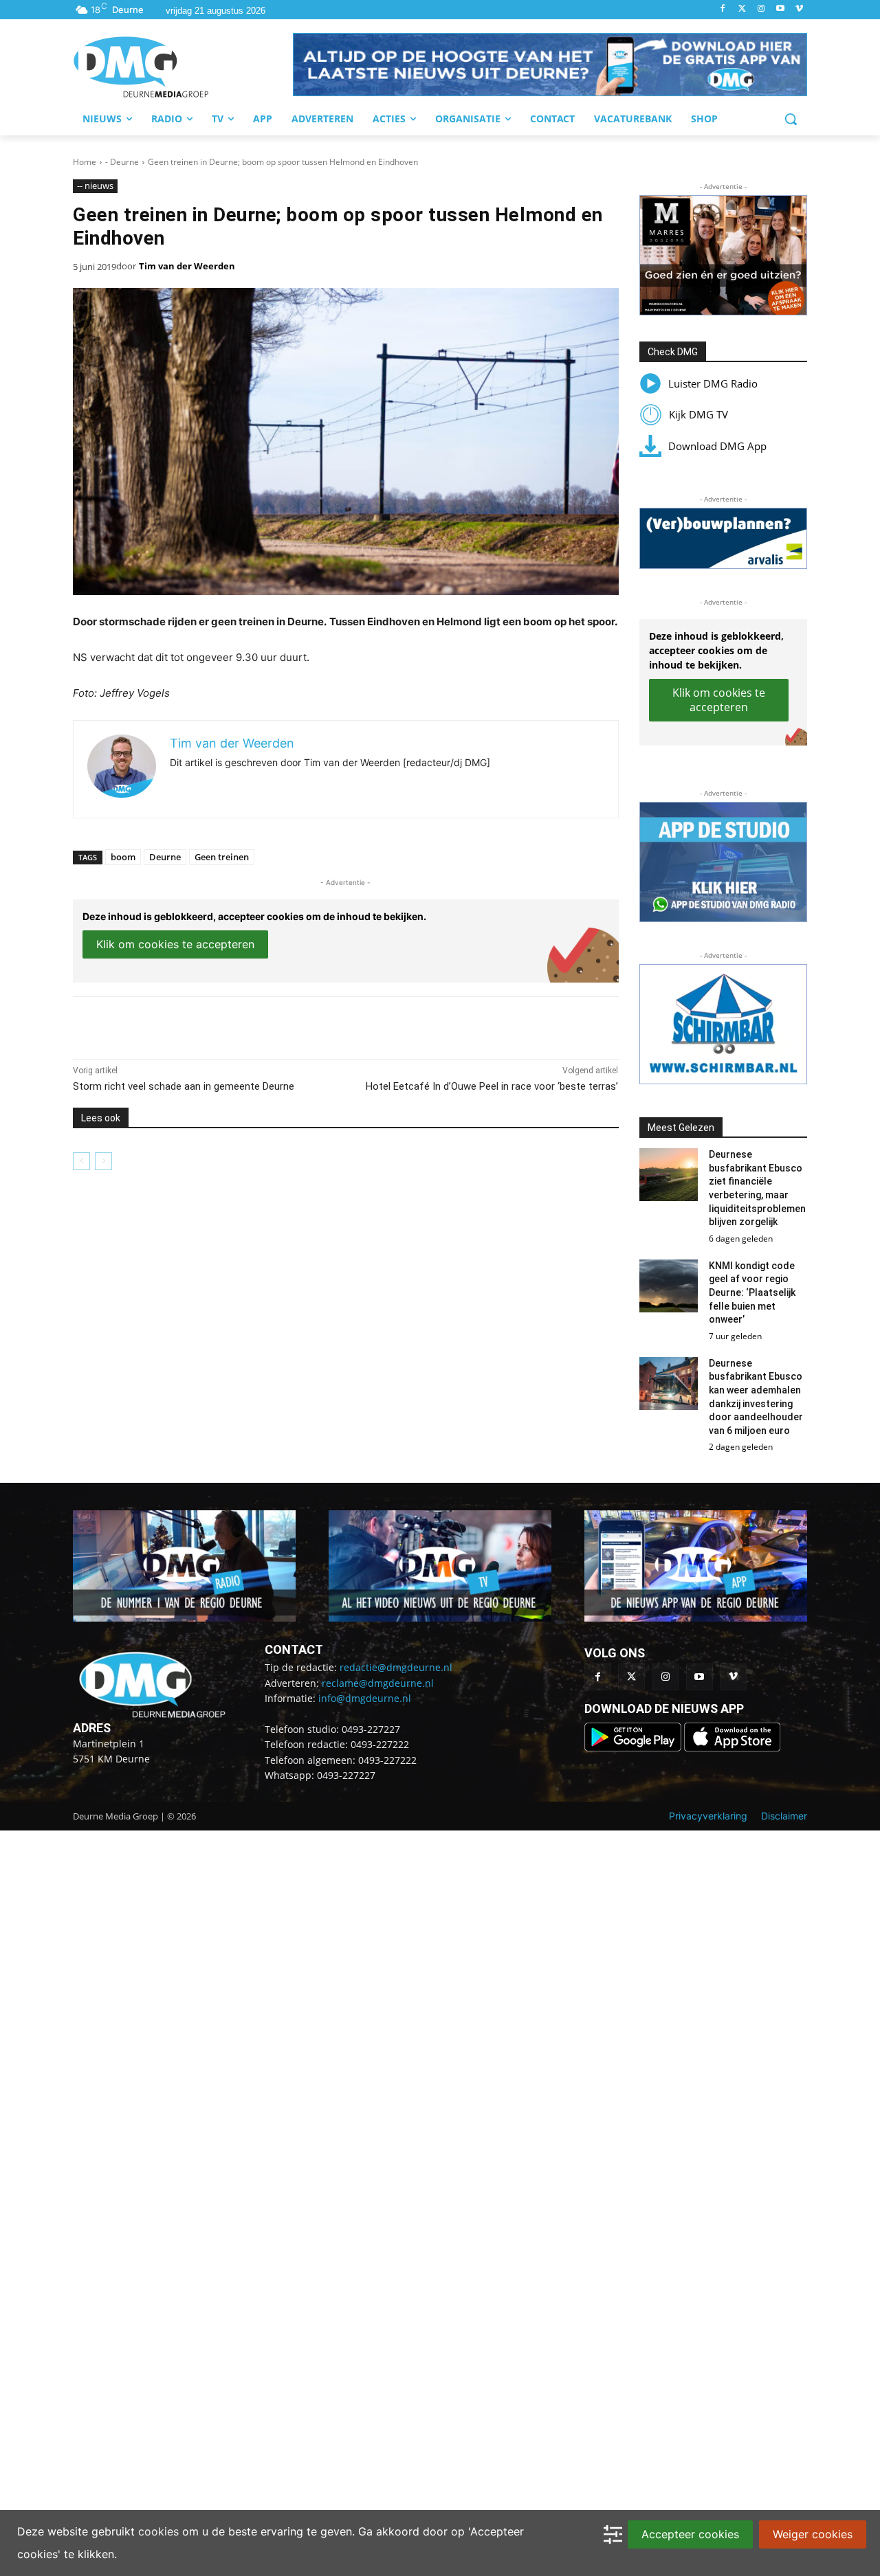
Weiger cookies (813, 2534)
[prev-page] (81, 1161)
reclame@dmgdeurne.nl (378, 1683)
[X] (199, 1024)
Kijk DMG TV (698, 414)
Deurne (165, 857)
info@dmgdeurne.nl (365, 1698)
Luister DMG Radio (713, 383)
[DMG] (183, 67)
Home (85, 162)
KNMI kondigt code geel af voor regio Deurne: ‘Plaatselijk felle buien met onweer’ (752, 1292)
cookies (158, 2531)
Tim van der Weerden (187, 266)
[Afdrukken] (263, 1024)
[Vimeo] (799, 9)
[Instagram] (761, 9)
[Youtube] (780, 9)
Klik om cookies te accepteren (175, 944)
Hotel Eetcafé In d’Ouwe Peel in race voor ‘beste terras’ (492, 1086)
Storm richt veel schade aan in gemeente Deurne (184, 1086)
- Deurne (122, 162)
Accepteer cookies (690, 2534)
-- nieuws (95, 186)
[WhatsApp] (231, 1024)
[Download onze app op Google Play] (634, 1748)
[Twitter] (742, 9)
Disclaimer (784, 1816)
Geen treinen (222, 857)
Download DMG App (717, 446)
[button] (550, 65)
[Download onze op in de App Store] (732, 1748)
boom (123, 857)
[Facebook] (723, 9)
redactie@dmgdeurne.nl (396, 1667)
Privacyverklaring (708, 1816)
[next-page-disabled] (103, 1161)
